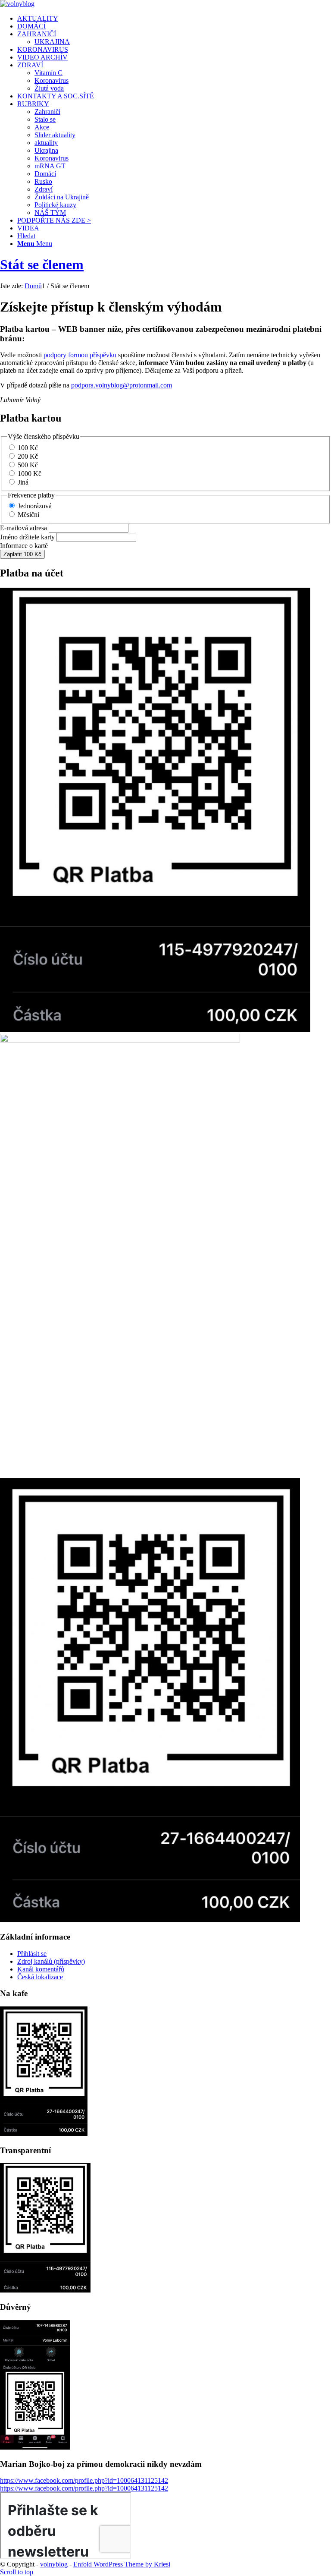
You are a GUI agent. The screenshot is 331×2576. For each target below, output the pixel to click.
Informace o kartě (24, 546)
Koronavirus (52, 80)
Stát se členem (42, 265)
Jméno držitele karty (27, 537)
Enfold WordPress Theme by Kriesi (122, 2564)
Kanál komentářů (41, 1969)
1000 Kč (30, 474)
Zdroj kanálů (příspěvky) (51, 1961)
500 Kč (28, 465)
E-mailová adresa (23, 528)
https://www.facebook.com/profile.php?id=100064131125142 (84, 2480)
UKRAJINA (52, 42)
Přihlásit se (32, 1954)
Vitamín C (48, 73)
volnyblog (54, 2564)
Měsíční (28, 515)
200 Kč (28, 456)
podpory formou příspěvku (80, 355)
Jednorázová (35, 506)
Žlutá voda (49, 88)
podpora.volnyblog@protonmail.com (122, 385)
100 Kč (28, 448)
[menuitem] (174, 19)
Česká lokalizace (40, 1977)
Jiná (23, 482)
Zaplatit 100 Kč (22, 554)
